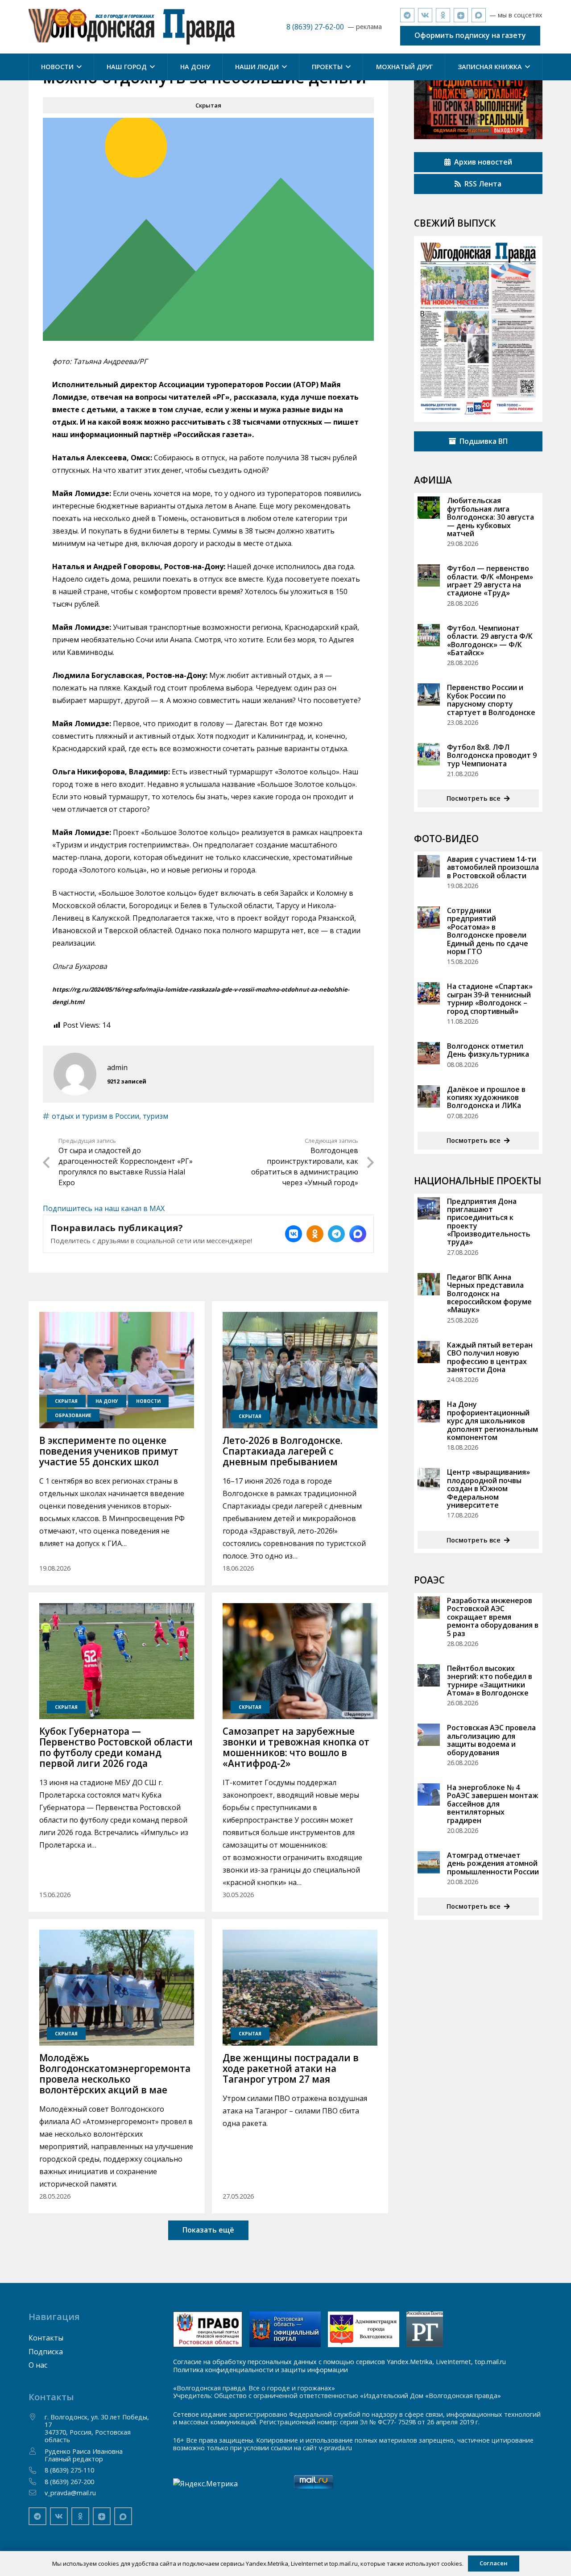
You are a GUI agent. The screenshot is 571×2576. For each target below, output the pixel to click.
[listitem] (294, 1234)
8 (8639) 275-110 (69, 2470)
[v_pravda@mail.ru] (37, 2493)
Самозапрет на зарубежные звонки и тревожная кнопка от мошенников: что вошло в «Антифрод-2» (296, 1747)
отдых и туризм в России (95, 1116)
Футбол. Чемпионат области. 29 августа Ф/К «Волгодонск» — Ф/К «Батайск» (490, 640)
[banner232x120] (208, 2329)
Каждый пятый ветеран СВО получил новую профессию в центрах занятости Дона (490, 1357)
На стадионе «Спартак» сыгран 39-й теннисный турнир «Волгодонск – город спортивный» (490, 999)
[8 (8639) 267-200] (37, 2481)
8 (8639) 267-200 (69, 2482)
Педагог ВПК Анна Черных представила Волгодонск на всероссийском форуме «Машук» (489, 1294)
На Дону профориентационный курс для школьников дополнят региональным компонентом (492, 1421)
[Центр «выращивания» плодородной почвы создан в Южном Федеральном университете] (429, 1479)
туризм (155, 1116)
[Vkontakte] (425, 15)
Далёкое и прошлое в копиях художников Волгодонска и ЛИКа (486, 1098)
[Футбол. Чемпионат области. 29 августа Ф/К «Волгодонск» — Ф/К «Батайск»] (429, 635)
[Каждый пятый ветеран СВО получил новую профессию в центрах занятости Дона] (429, 1352)
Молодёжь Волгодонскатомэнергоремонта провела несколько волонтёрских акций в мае (115, 2074)
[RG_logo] (425, 2329)
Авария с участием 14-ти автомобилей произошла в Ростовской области (493, 867)
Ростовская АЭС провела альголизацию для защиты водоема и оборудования (491, 1740)
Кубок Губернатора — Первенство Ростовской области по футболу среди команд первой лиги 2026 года (116, 1747)
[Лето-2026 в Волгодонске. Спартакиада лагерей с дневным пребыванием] (300, 1370)
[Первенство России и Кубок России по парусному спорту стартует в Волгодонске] (429, 695)
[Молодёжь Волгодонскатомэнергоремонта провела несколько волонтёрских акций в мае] (117, 1988)
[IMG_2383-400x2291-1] (364, 2329)
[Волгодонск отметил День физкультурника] (429, 1053)
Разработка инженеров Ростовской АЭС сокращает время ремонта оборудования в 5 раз (493, 1617)
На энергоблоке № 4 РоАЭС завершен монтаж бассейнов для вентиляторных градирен (492, 1804)
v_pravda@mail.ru (70, 2493)
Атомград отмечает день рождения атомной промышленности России (493, 1863)
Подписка (46, 2352)
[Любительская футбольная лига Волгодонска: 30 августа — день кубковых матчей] (429, 508)
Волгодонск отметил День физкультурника (488, 1050)
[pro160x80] (285, 2329)
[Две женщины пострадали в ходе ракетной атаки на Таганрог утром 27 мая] (300, 1988)
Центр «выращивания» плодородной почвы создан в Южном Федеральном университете (488, 1489)
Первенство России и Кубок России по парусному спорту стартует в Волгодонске (491, 700)
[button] (78, 67)
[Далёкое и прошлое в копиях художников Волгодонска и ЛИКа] (429, 1096)
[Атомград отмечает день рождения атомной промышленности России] (429, 1862)
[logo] (132, 27)
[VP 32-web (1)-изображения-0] (478, 329)
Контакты (46, 2338)
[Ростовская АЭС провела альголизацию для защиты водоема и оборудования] (429, 1735)
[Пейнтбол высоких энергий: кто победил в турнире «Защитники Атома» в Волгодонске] (429, 1675)
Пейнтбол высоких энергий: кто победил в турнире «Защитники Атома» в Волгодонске (490, 1681)
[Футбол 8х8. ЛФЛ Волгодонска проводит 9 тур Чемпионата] (429, 754)
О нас (38, 2365)
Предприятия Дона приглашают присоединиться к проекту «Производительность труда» (489, 1222)
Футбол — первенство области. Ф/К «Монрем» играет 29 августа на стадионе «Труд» (490, 581)
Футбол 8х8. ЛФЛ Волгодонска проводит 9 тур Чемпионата (492, 755)
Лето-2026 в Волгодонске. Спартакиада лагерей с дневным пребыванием (283, 1451)
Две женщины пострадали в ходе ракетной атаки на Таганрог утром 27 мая (291, 2068)
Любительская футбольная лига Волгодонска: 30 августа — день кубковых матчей (490, 517)
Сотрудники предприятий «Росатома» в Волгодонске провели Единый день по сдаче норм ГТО (488, 931)
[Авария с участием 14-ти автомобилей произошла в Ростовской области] (429, 866)
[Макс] (479, 15)
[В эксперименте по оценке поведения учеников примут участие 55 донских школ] (117, 1370)
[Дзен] (461, 15)
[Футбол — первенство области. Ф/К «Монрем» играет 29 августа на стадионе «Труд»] (429, 575)
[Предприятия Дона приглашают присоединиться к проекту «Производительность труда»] (429, 1208)
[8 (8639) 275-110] (37, 2470)
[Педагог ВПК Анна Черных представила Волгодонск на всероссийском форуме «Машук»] (429, 1284)
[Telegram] (407, 15)
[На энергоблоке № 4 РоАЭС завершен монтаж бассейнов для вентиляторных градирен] (429, 1795)
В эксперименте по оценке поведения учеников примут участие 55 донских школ (109, 1451)
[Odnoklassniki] (443, 15)
